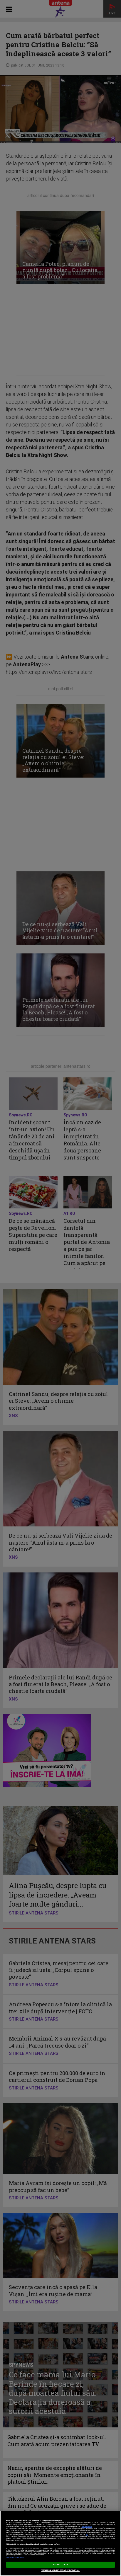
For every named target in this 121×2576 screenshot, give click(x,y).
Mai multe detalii (87, 2527)
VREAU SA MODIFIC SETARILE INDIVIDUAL (61, 2570)
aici (87, 2535)
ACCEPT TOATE (60, 2565)
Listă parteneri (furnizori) (15, 2558)
